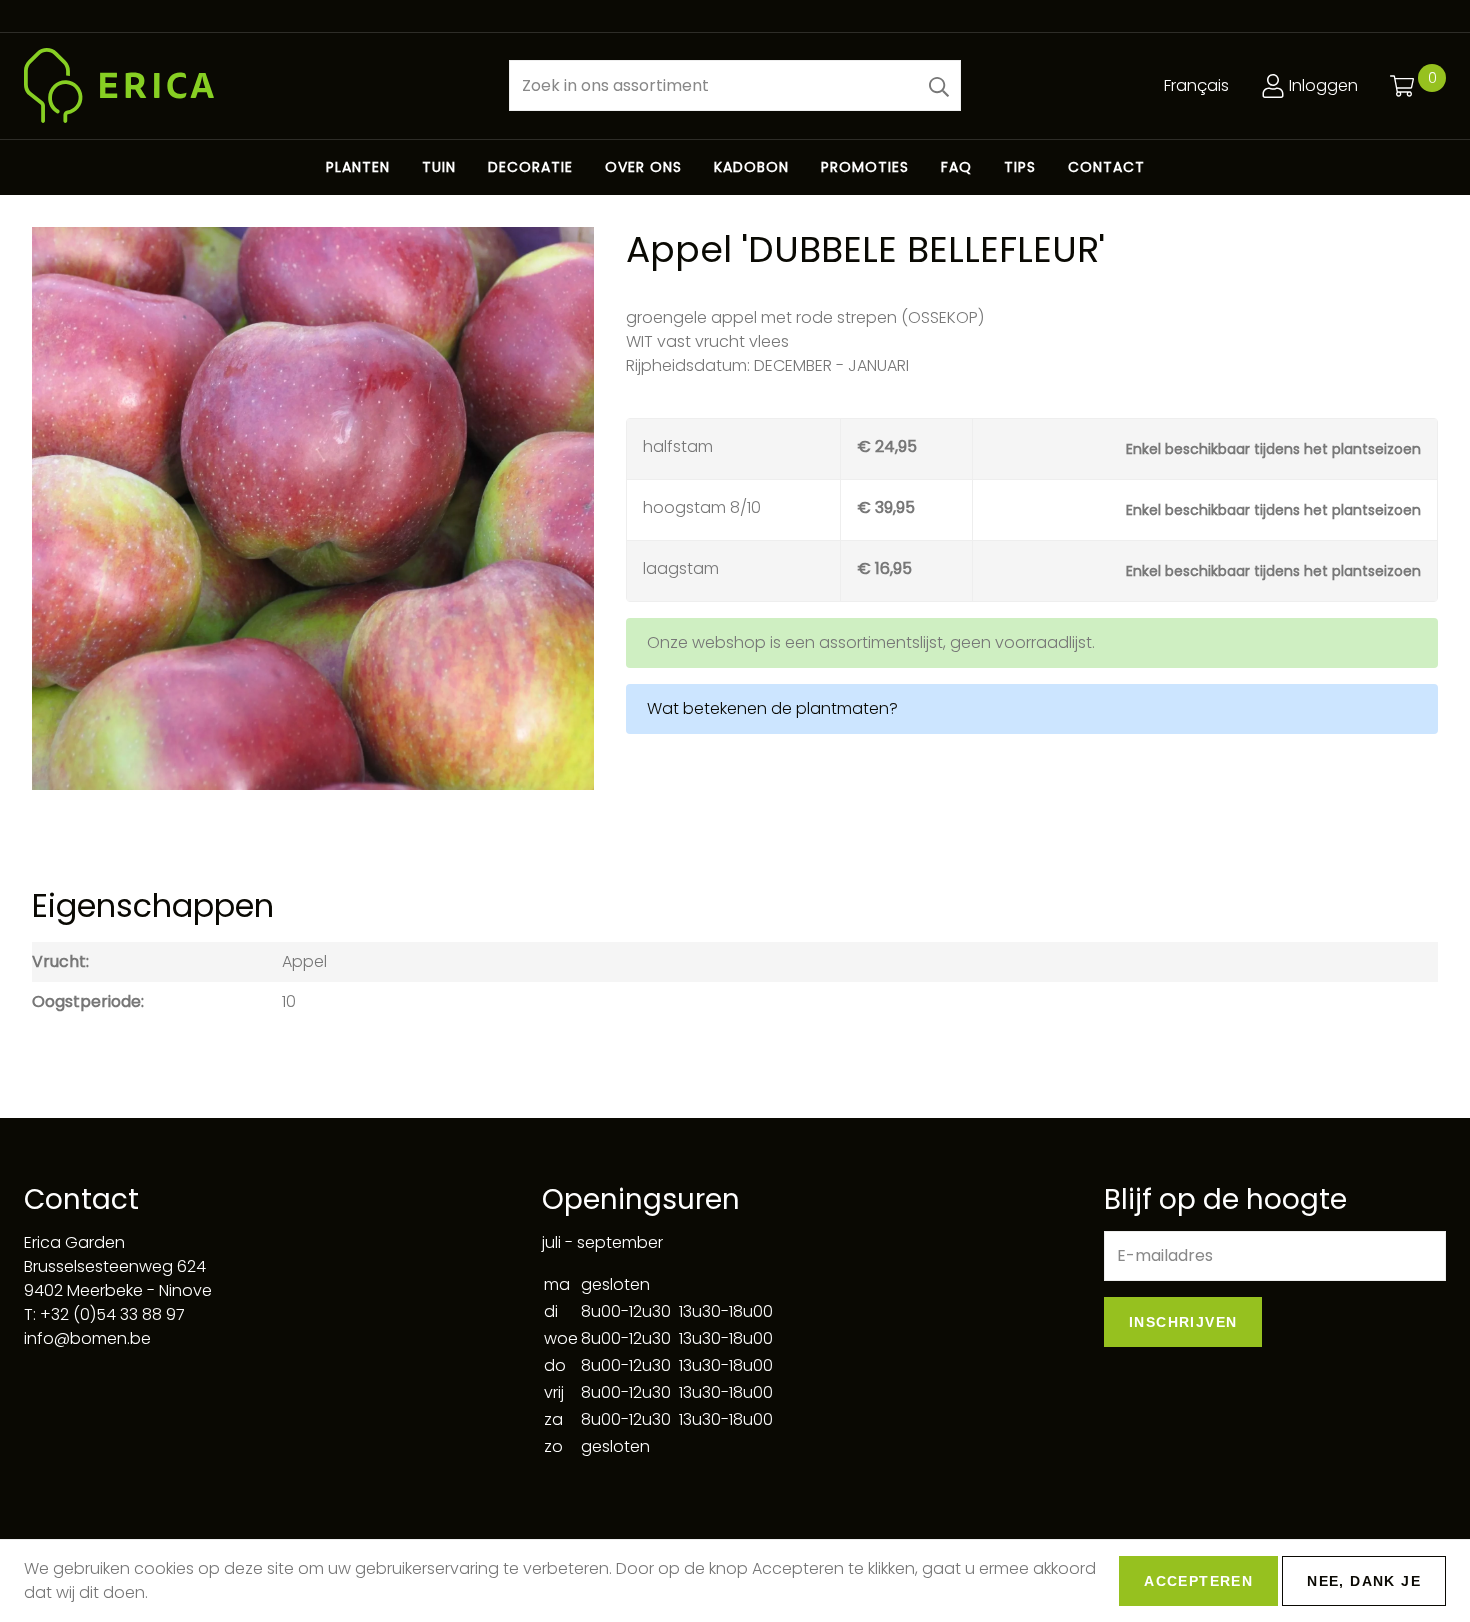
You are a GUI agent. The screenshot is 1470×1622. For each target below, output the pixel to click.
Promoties (865, 167)
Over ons (643, 167)
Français (1196, 85)
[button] (939, 85)
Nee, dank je (1364, 1581)
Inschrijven (1183, 1322)
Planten (358, 167)
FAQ (956, 167)
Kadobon (751, 167)
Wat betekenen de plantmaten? (772, 708)
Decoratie (530, 167)
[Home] (250, 85)
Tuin (439, 167)
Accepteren (1198, 1581)
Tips (1020, 167)
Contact (1106, 167)
